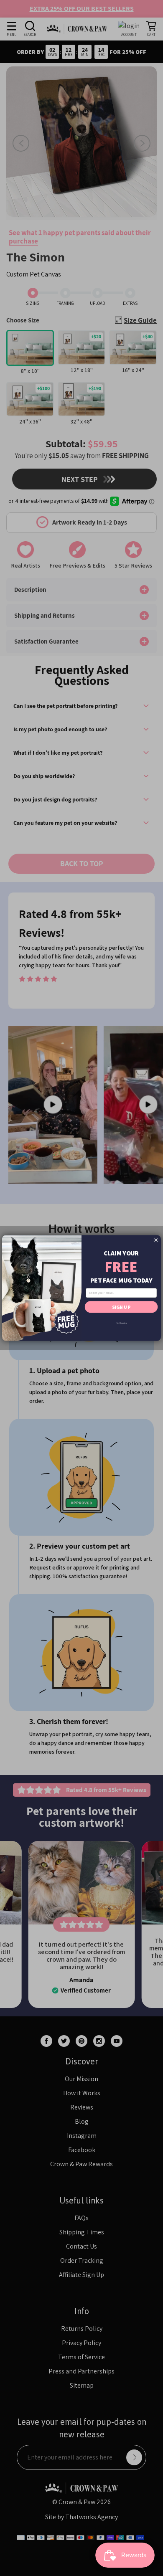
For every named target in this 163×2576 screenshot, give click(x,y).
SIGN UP (121, 1307)
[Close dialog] (156, 1240)
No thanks (121, 1323)
